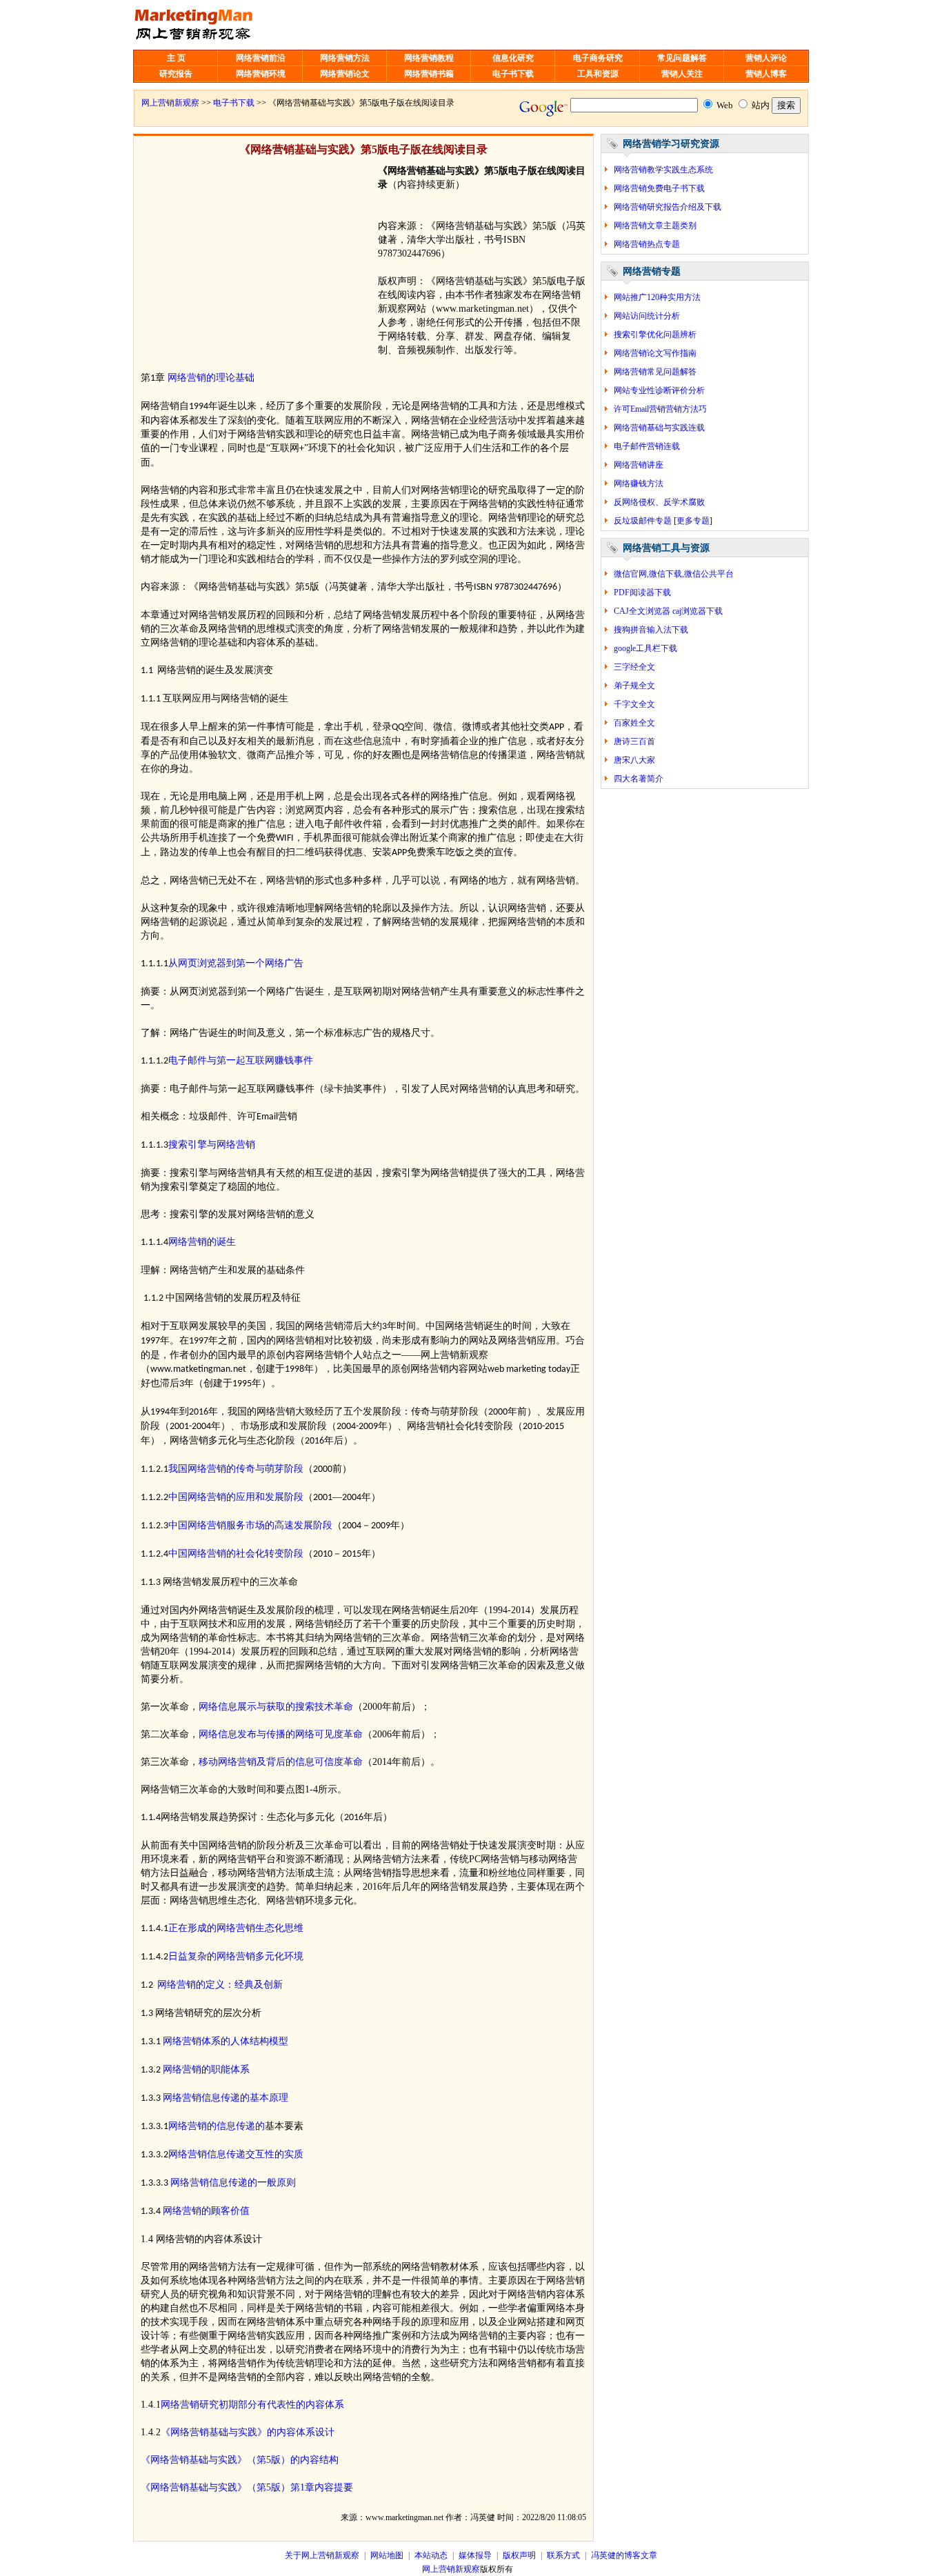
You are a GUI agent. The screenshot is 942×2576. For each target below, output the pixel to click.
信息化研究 (513, 58)
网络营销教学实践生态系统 (663, 170)
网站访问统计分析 (647, 316)
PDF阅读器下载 (642, 592)
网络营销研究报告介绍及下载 (668, 207)
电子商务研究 (598, 58)
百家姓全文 (634, 723)
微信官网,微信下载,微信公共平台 (674, 574)
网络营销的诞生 (202, 1242)
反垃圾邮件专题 (643, 521)
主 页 (176, 58)
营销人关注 (682, 74)
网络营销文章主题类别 (655, 226)
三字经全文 (634, 667)
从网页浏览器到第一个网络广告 (236, 963)
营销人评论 (766, 58)
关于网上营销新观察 (322, 2555)
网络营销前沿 (261, 58)
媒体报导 (475, 2555)
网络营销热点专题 (647, 244)
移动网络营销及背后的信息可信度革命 (281, 1762)
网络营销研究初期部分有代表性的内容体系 (252, 2405)
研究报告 (176, 74)
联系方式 (563, 2555)
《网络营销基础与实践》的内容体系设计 (248, 2432)
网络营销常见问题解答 (655, 372)
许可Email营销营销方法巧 (660, 409)
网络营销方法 (345, 58)
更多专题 (693, 521)
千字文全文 (634, 704)
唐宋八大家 (634, 760)
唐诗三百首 (634, 741)
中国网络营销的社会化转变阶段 (236, 1554)
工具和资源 (598, 74)
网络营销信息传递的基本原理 (226, 2098)
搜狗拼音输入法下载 (651, 630)
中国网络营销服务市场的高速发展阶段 (250, 1525)
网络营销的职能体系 (206, 2069)
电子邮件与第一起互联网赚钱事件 (241, 1060)
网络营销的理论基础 (211, 378)
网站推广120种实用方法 (657, 297)
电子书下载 (513, 74)
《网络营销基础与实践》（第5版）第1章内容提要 (247, 2487)
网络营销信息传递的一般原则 (233, 2183)
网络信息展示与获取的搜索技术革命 (276, 1707)
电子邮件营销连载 (647, 446)
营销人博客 (766, 74)
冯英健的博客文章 (624, 2555)
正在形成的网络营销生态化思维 (236, 1928)
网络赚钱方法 (639, 483)
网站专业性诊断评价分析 (659, 390)
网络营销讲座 (639, 465)
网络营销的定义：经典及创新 (220, 1985)
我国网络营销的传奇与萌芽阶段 (236, 1469)
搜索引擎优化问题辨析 (655, 335)
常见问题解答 (682, 58)
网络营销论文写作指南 (655, 353)
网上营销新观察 (170, 103)
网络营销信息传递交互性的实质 (236, 2154)
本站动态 (431, 2555)
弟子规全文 (634, 686)
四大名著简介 (639, 779)
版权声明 (519, 2555)
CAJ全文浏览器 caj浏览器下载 (668, 611)
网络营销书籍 (429, 74)
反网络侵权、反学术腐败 (659, 502)
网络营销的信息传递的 (217, 2126)
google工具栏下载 (645, 648)
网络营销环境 (261, 74)
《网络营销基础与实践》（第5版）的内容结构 (240, 2460)
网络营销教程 (429, 58)
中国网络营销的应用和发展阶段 (236, 1497)
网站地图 (387, 2555)
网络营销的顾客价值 (206, 2211)
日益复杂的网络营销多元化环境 (236, 1956)
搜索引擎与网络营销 (212, 1145)
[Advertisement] (257, 261)
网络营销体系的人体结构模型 (226, 2041)
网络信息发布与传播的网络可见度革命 (281, 1734)
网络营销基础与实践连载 (659, 428)
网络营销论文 (345, 74)
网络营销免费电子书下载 (659, 188)
